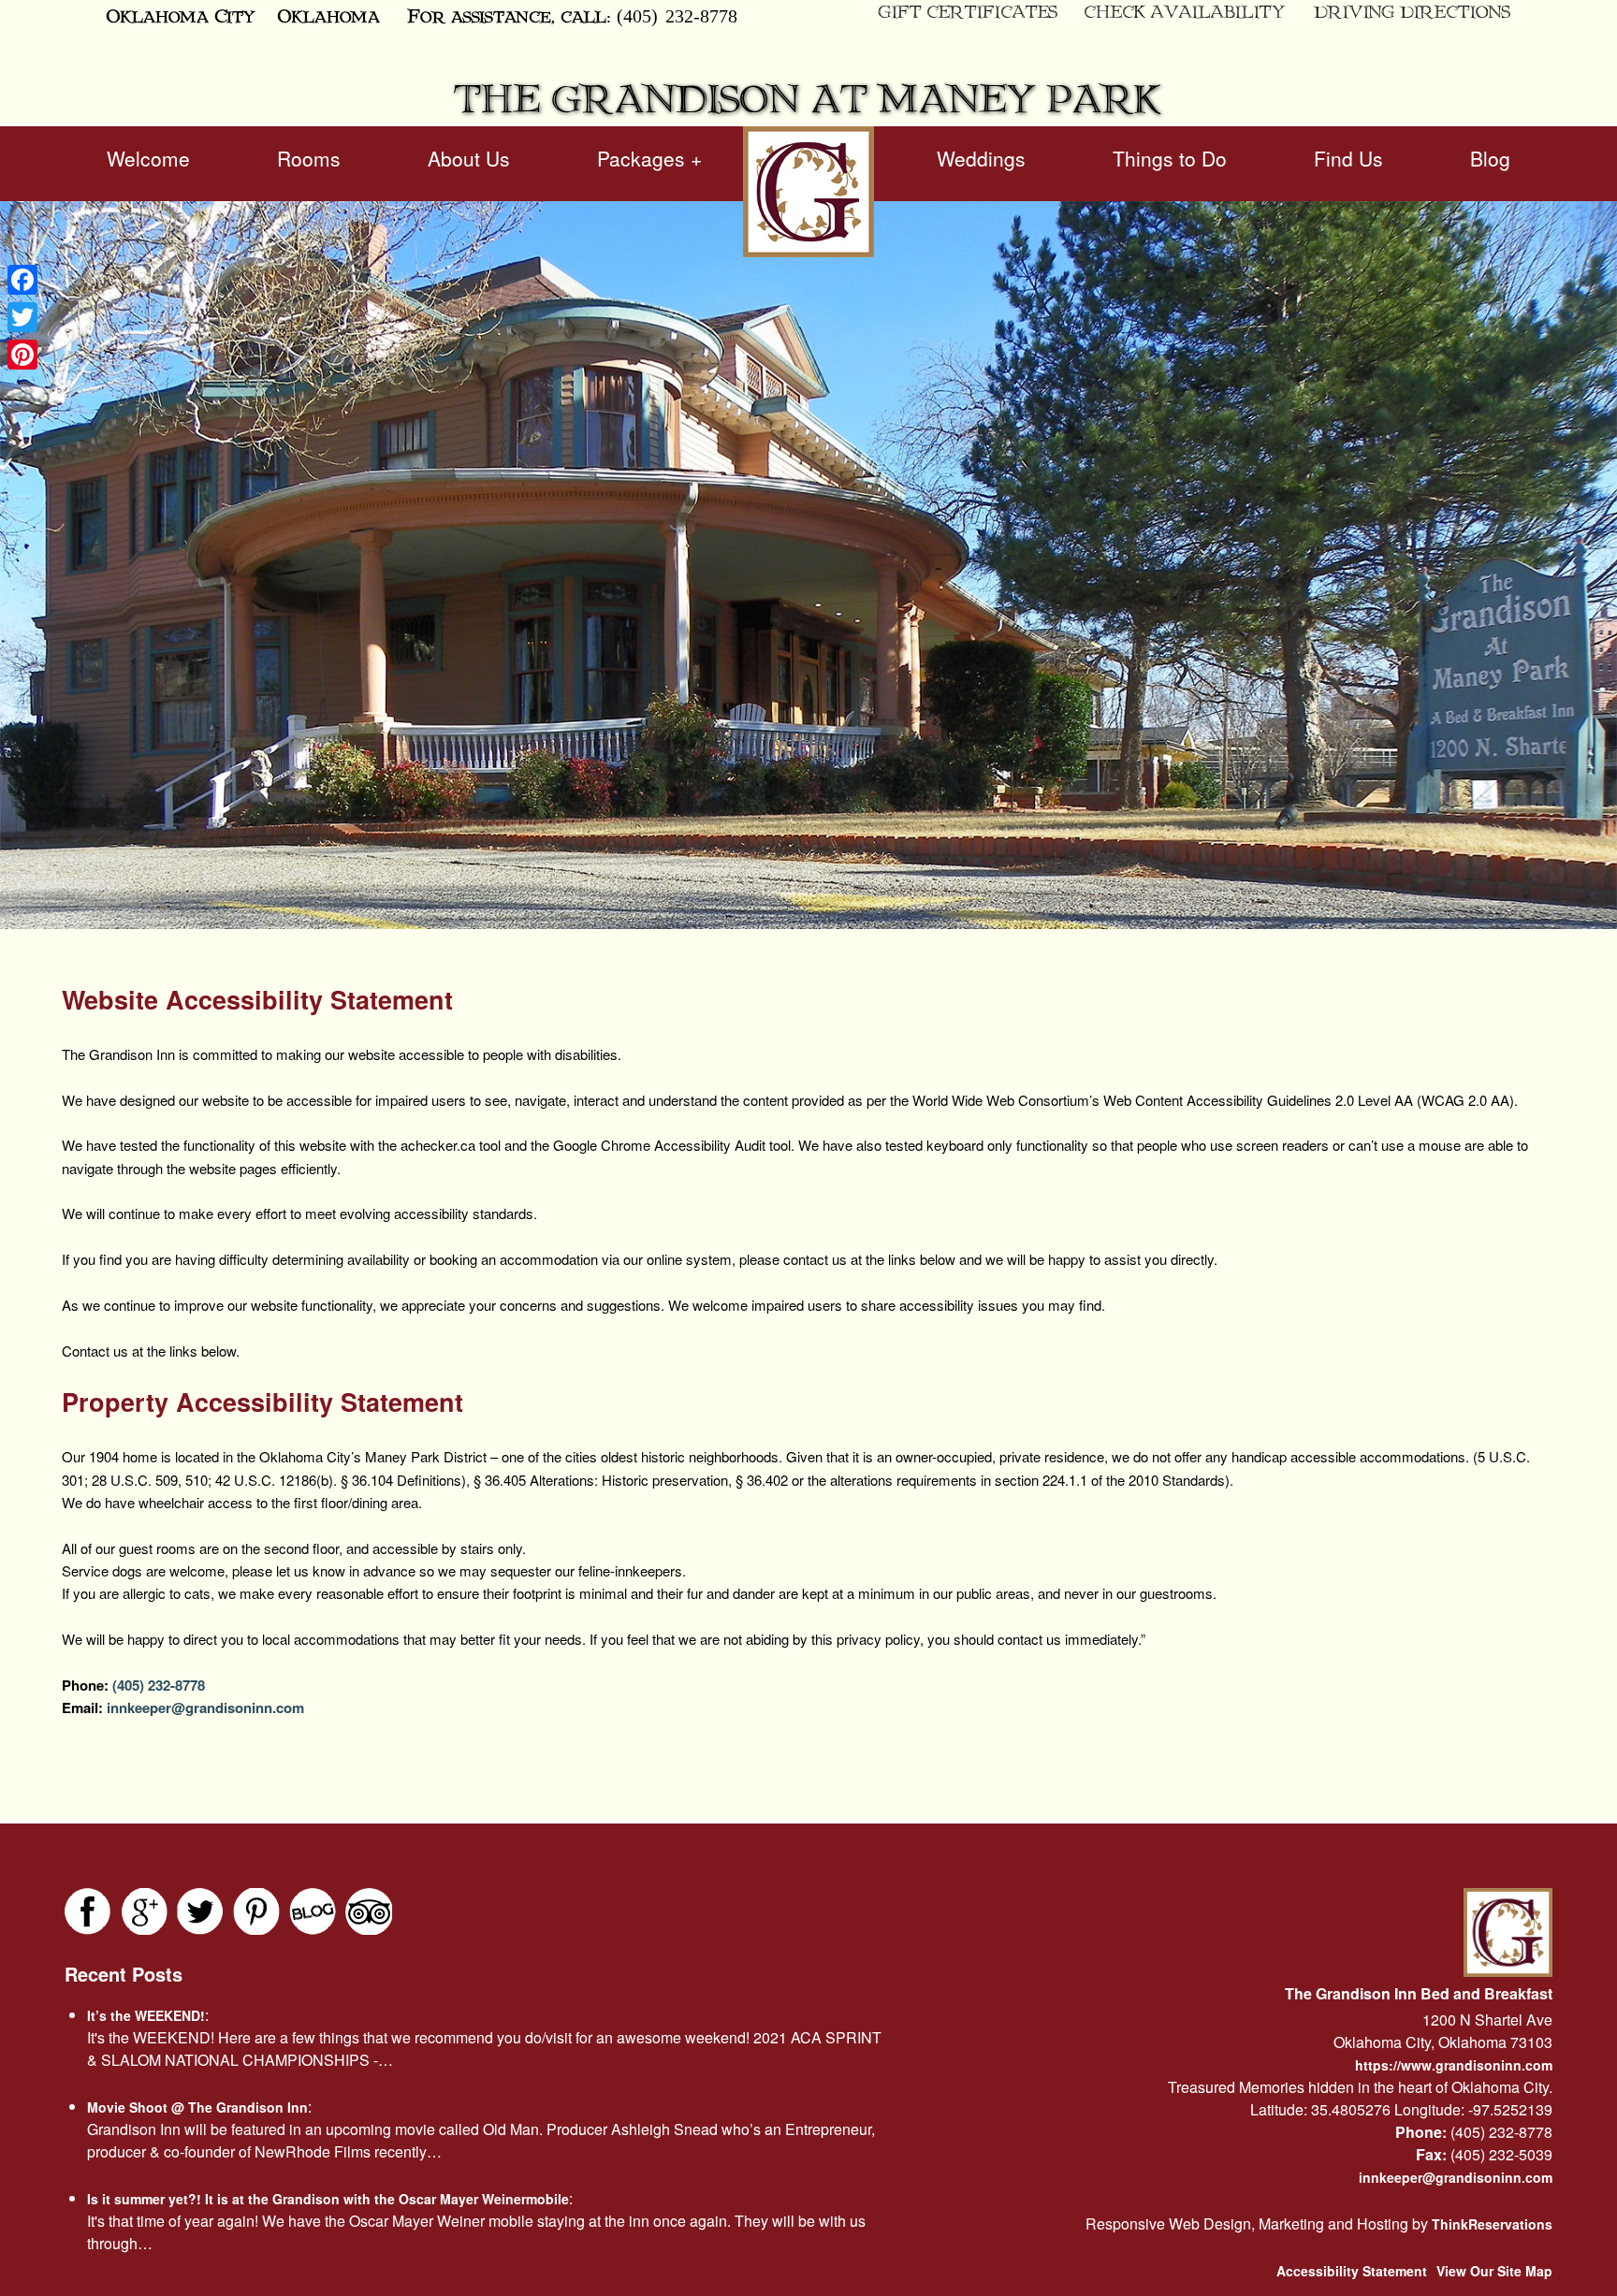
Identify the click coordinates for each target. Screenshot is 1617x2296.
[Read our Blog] (313, 1911)
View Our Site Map (1494, 2271)
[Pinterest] (22, 355)
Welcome (148, 158)
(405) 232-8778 (677, 15)
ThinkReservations (1492, 2224)
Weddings (981, 158)
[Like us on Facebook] (88, 1911)
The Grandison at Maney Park (808, 101)
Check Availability (1185, 13)
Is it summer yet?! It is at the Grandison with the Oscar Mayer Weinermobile (328, 2199)
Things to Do (1170, 158)
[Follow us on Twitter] (200, 1911)
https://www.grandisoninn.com (1454, 2065)
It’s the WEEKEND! (146, 2015)
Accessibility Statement (1352, 2271)
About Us (469, 158)
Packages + (649, 158)
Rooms (309, 158)
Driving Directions (1412, 13)
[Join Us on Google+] (144, 1911)
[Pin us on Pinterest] (256, 1911)
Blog (1490, 158)
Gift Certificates (968, 13)
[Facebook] (22, 280)
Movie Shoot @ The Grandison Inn (197, 2107)
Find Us (1348, 158)
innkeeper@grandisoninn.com (204, 1707)
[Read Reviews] (369, 1911)
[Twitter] (22, 317)
